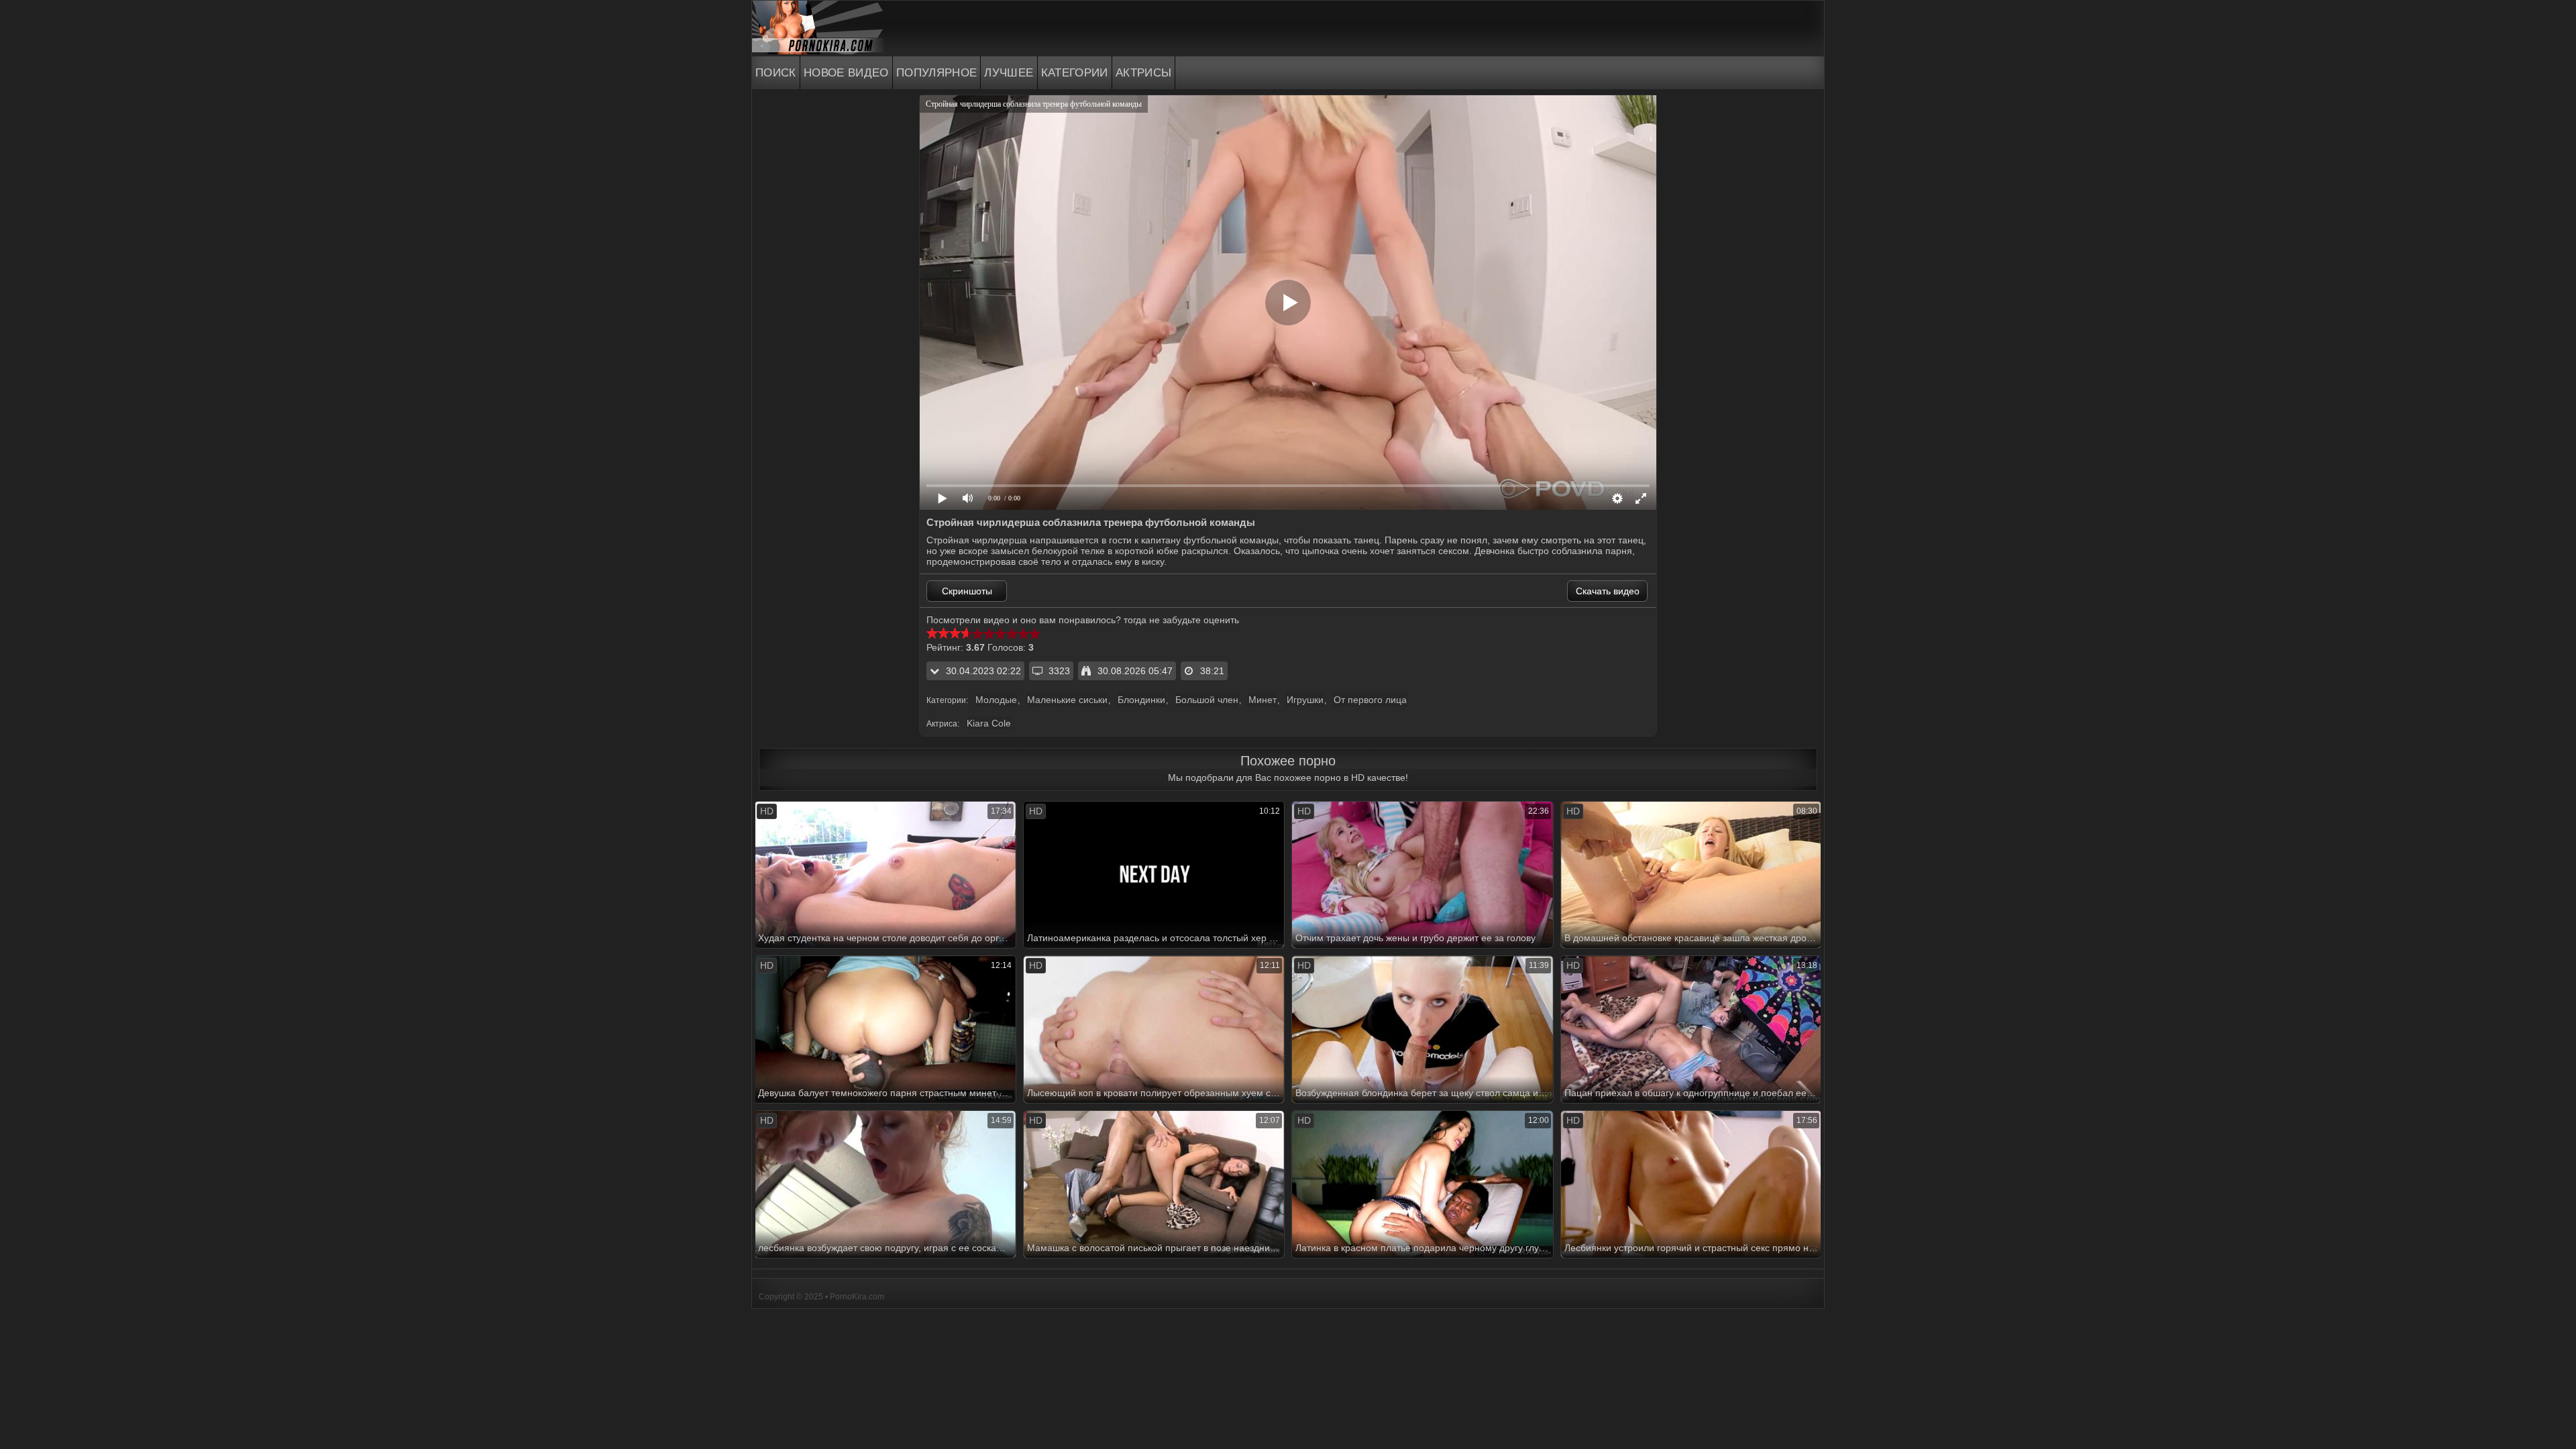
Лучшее (1009, 73)
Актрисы (1144, 73)
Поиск (776, 73)
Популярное (937, 73)
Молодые (996, 700)
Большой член (1207, 700)
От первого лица (1370, 700)
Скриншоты (967, 591)
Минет (1263, 700)
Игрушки (1305, 700)
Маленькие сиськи (1067, 700)
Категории (1075, 73)
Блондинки (1141, 700)
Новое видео (846, 73)
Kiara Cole (989, 723)
